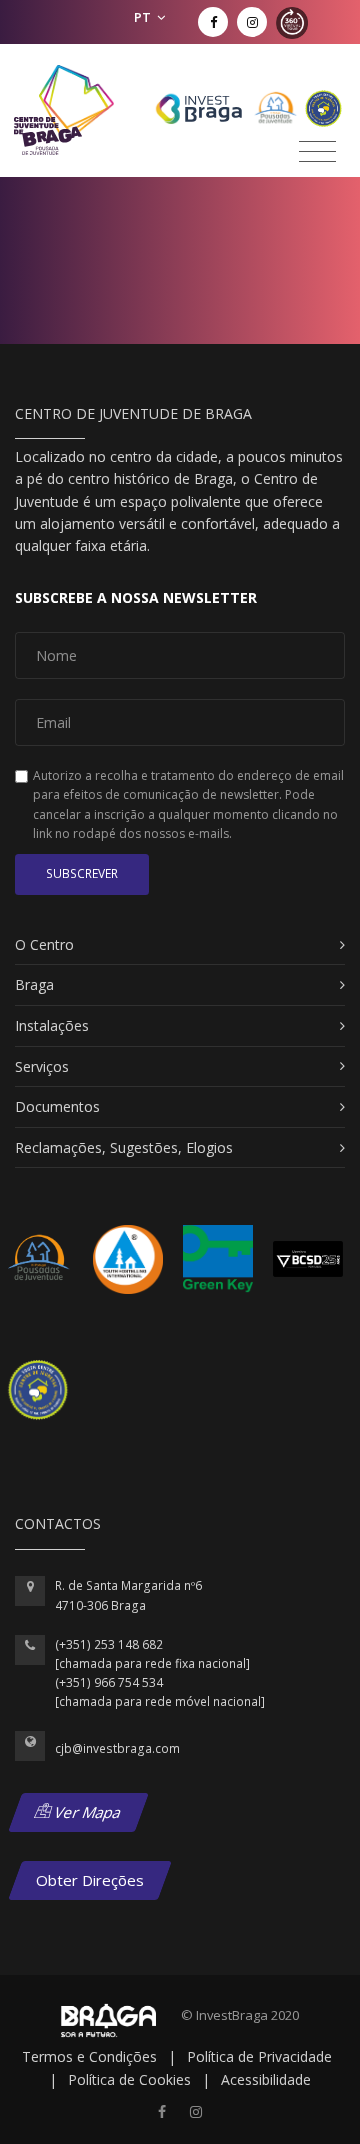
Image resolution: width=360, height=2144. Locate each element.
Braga (34, 984)
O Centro (44, 944)
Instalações (52, 1025)
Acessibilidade (266, 2079)
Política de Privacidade (259, 2056)
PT (144, 17)
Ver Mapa (86, 1812)
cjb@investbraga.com (117, 1748)
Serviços (42, 1066)
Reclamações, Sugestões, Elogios (124, 1147)
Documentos (57, 1106)
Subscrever (82, 873)
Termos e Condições (89, 2056)
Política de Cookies (129, 2079)
